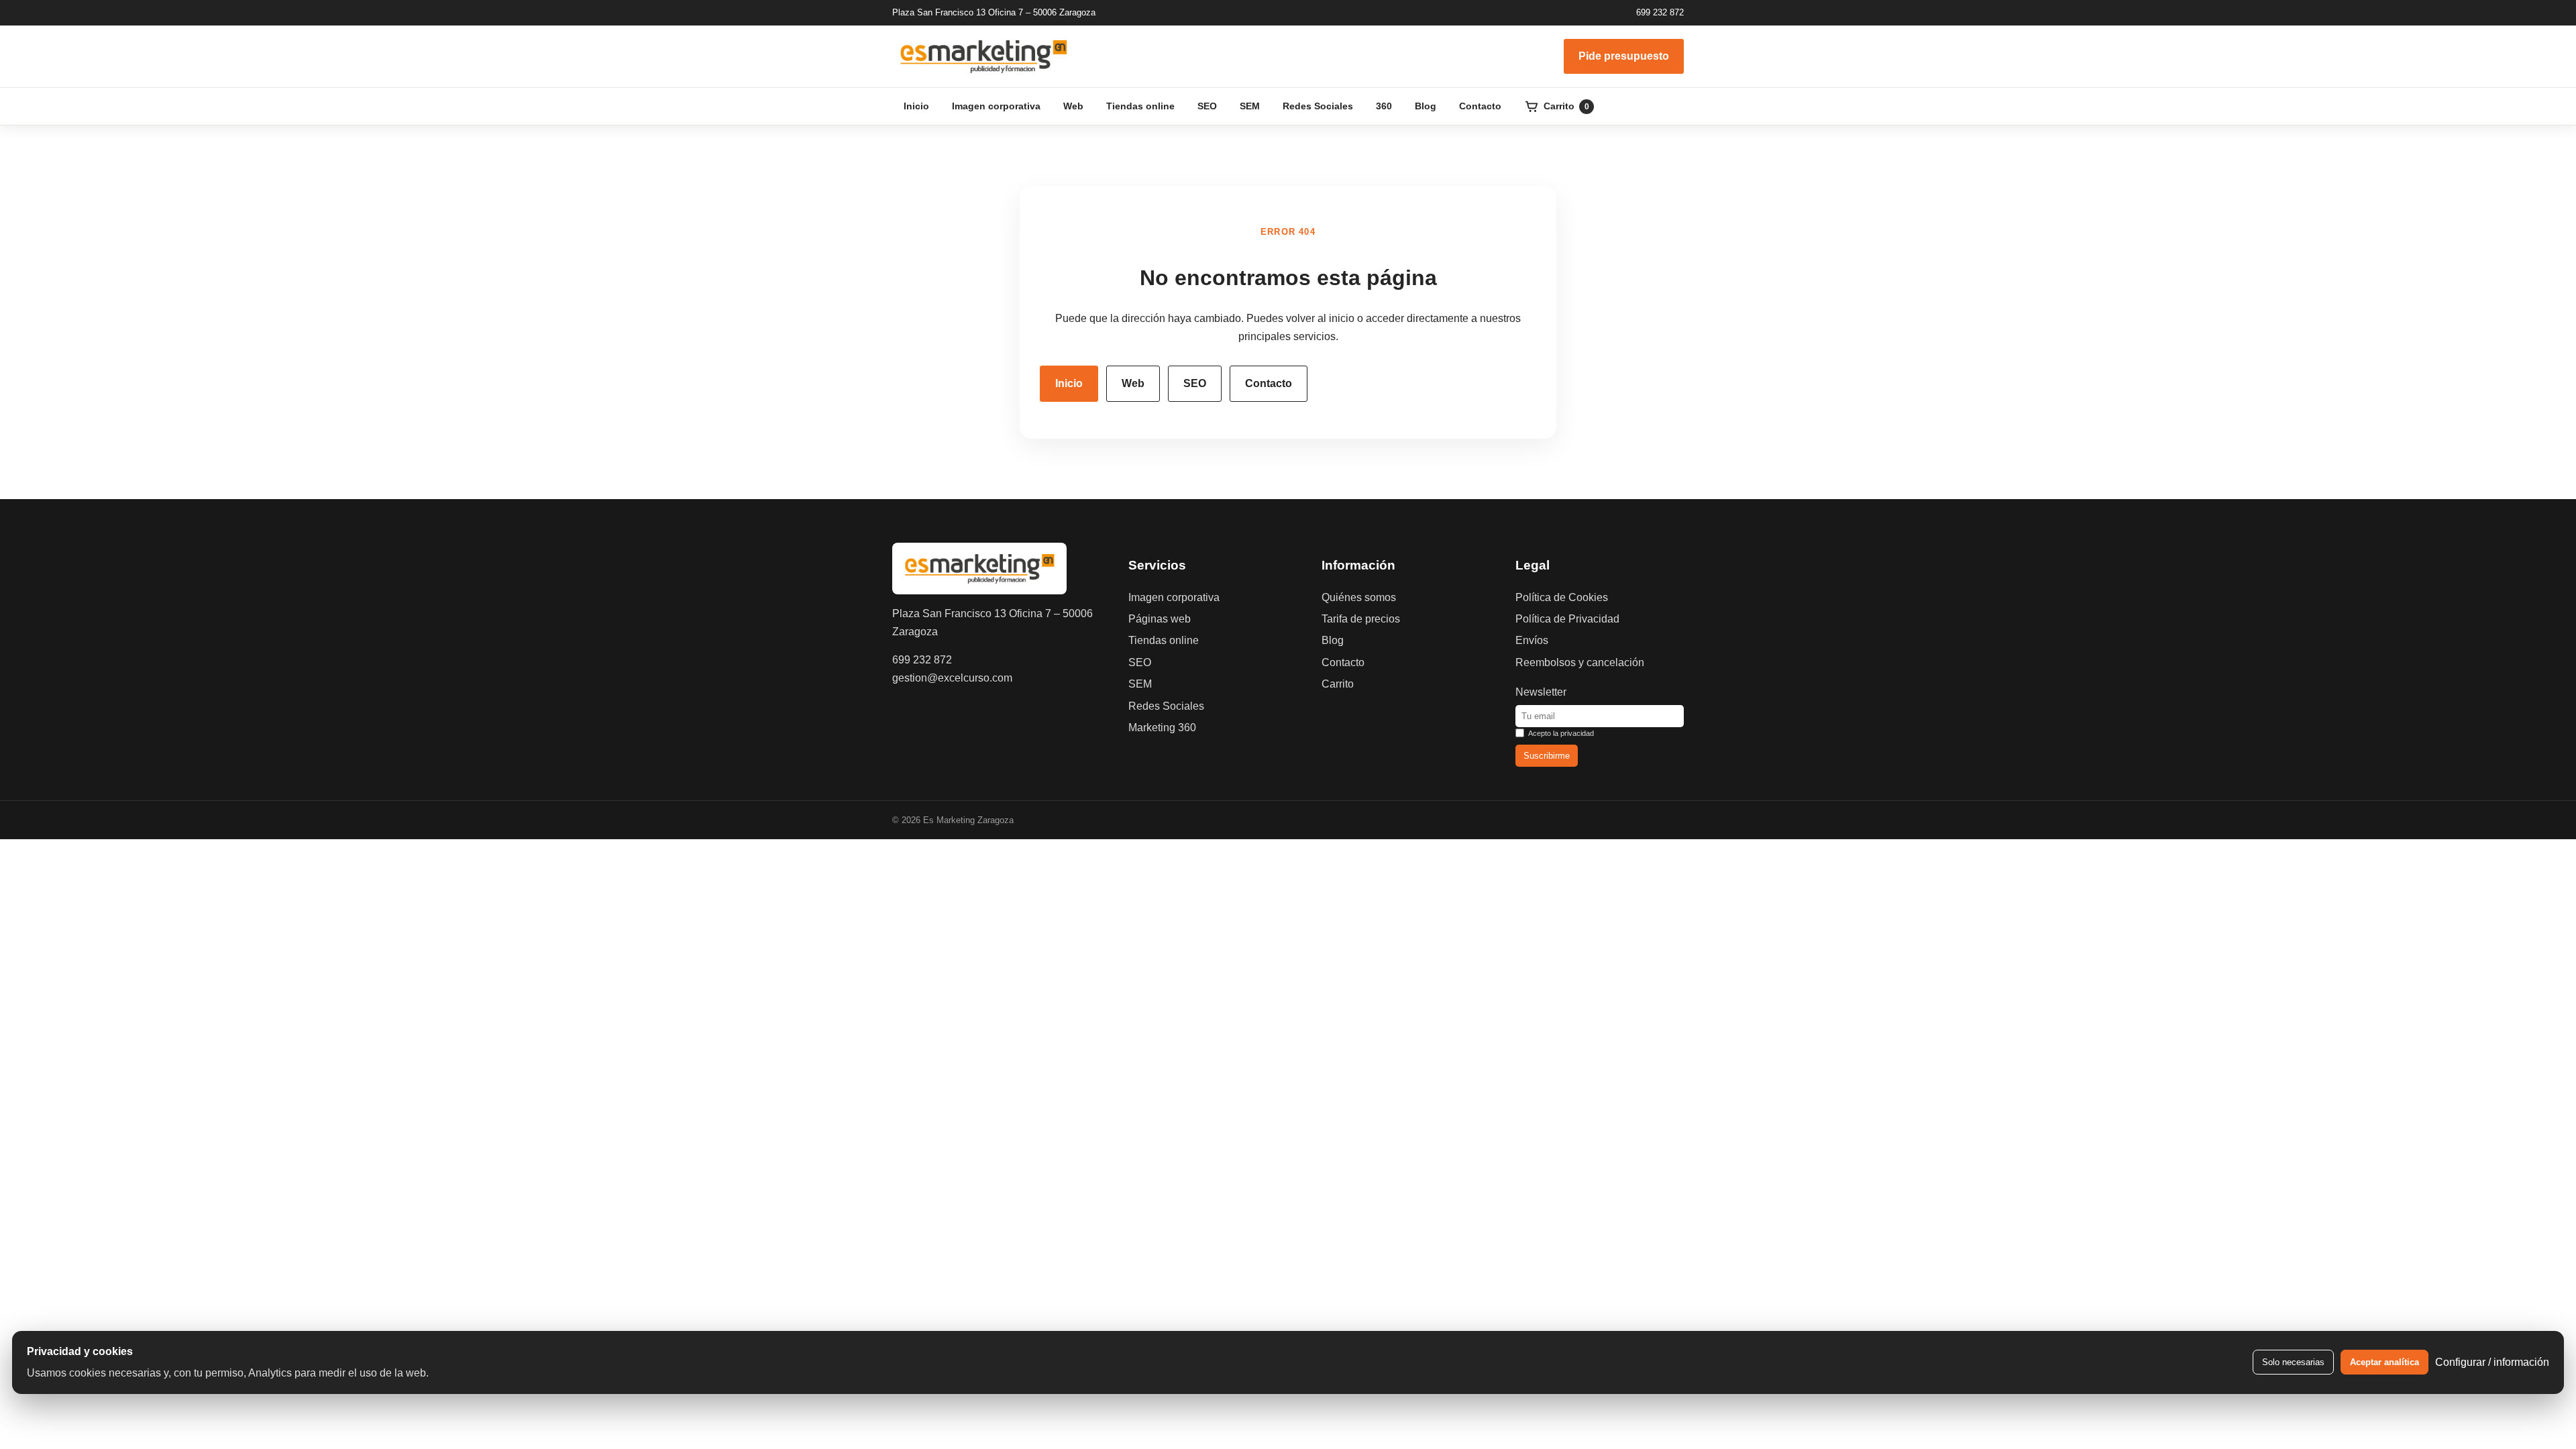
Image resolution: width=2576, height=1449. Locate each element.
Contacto (1480, 106)
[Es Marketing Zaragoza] (983, 56)
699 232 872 (1660, 12)
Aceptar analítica (2384, 1362)
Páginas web (1160, 619)
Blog (1426, 106)
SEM (1250, 106)
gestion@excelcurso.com (952, 678)
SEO (1207, 106)
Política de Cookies (1562, 597)
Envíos (1532, 640)
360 (1384, 106)
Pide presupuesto (1624, 56)
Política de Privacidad (1567, 619)
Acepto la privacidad (1561, 733)
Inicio (916, 106)
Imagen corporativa (996, 106)
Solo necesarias (2293, 1362)
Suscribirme (1547, 756)
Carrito (1338, 684)
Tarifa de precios (1361, 619)
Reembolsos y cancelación (1580, 662)
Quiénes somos (1359, 597)
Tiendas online (1140, 106)
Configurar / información (2492, 1362)
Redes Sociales (1318, 106)
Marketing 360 (1162, 728)
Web (1073, 106)
